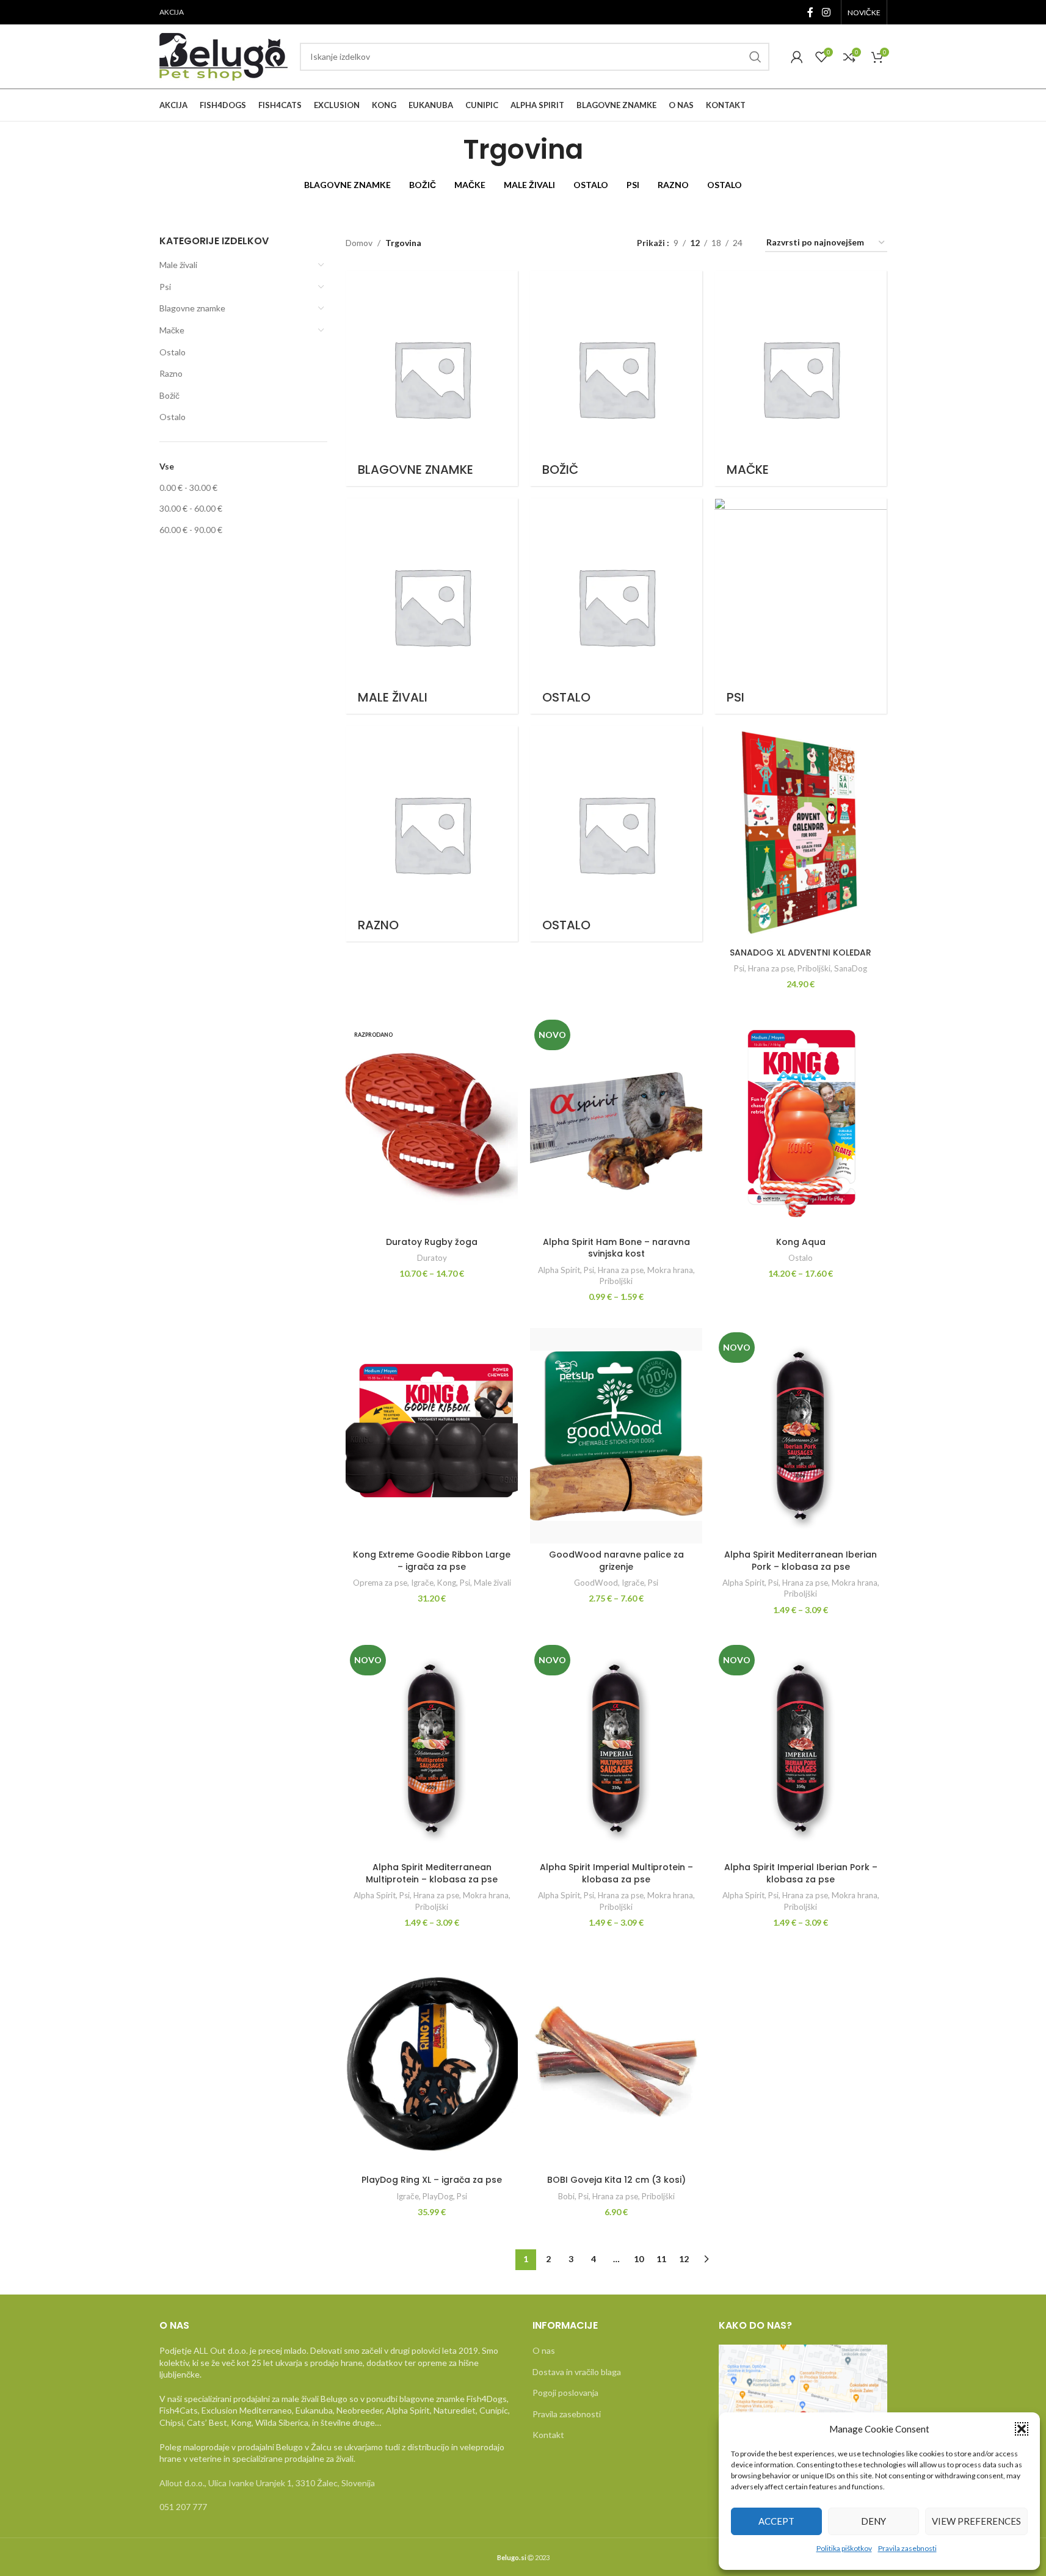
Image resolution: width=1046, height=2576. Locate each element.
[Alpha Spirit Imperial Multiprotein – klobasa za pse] (616, 1748)
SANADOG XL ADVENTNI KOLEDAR (801, 952)
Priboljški (814, 968)
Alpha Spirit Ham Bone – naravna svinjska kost (616, 1248)
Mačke (172, 330)
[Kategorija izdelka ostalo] (616, 834)
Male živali (178, 265)
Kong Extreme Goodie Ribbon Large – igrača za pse (432, 1561)
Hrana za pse (771, 968)
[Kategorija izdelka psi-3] (801, 606)
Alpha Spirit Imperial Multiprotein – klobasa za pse (616, 1873)
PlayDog (438, 2196)
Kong (447, 1583)
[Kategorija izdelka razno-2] (432, 834)
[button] (1022, 2429)
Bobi (566, 2196)
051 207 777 (183, 2507)
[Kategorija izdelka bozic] (616, 378)
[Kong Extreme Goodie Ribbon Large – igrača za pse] (432, 1436)
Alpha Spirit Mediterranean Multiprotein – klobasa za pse (432, 1873)
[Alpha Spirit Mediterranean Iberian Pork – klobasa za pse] (801, 1436)
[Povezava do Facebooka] (810, 12)
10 (639, 2259)
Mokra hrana (670, 1270)
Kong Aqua (801, 1242)
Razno (171, 373)
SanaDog (851, 968)
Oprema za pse (380, 1583)
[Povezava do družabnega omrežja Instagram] (826, 12)
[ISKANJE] (755, 57)
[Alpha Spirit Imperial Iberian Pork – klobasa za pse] (801, 1748)
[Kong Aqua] (801, 1123)
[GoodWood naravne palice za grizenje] (616, 1436)
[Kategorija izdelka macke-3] (801, 378)
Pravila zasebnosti (907, 2548)
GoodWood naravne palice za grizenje (616, 1561)
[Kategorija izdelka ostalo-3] (616, 606)
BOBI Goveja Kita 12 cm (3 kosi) (616, 2180)
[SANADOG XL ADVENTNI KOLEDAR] (801, 834)
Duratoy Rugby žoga (432, 1242)
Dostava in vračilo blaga (577, 2372)
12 (684, 2259)
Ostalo (173, 352)
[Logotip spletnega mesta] (223, 55)
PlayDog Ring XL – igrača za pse (432, 2180)
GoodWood (596, 1583)
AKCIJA (172, 12)
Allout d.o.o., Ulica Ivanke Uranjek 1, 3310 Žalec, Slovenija (267, 2483)
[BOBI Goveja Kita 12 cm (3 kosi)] (616, 2062)
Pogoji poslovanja (565, 2393)
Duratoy (432, 1258)
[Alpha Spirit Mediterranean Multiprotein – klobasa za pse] (432, 1748)
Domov (359, 243)
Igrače (422, 1583)
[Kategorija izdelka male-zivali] (432, 606)
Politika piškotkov (844, 2548)
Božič (169, 395)
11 (661, 2259)
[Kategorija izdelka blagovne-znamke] (432, 378)
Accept (776, 2521)
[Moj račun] (797, 57)
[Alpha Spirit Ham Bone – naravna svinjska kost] (616, 1123)
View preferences (976, 2521)
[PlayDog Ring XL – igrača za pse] (432, 2062)
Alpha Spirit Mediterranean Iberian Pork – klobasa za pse (801, 1561)
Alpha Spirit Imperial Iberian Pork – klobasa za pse (801, 1873)
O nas (544, 2350)
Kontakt (548, 2435)
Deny (873, 2521)
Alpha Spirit (559, 1270)
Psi (165, 287)
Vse (167, 466)
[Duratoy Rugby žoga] (432, 1123)
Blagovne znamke (192, 308)
